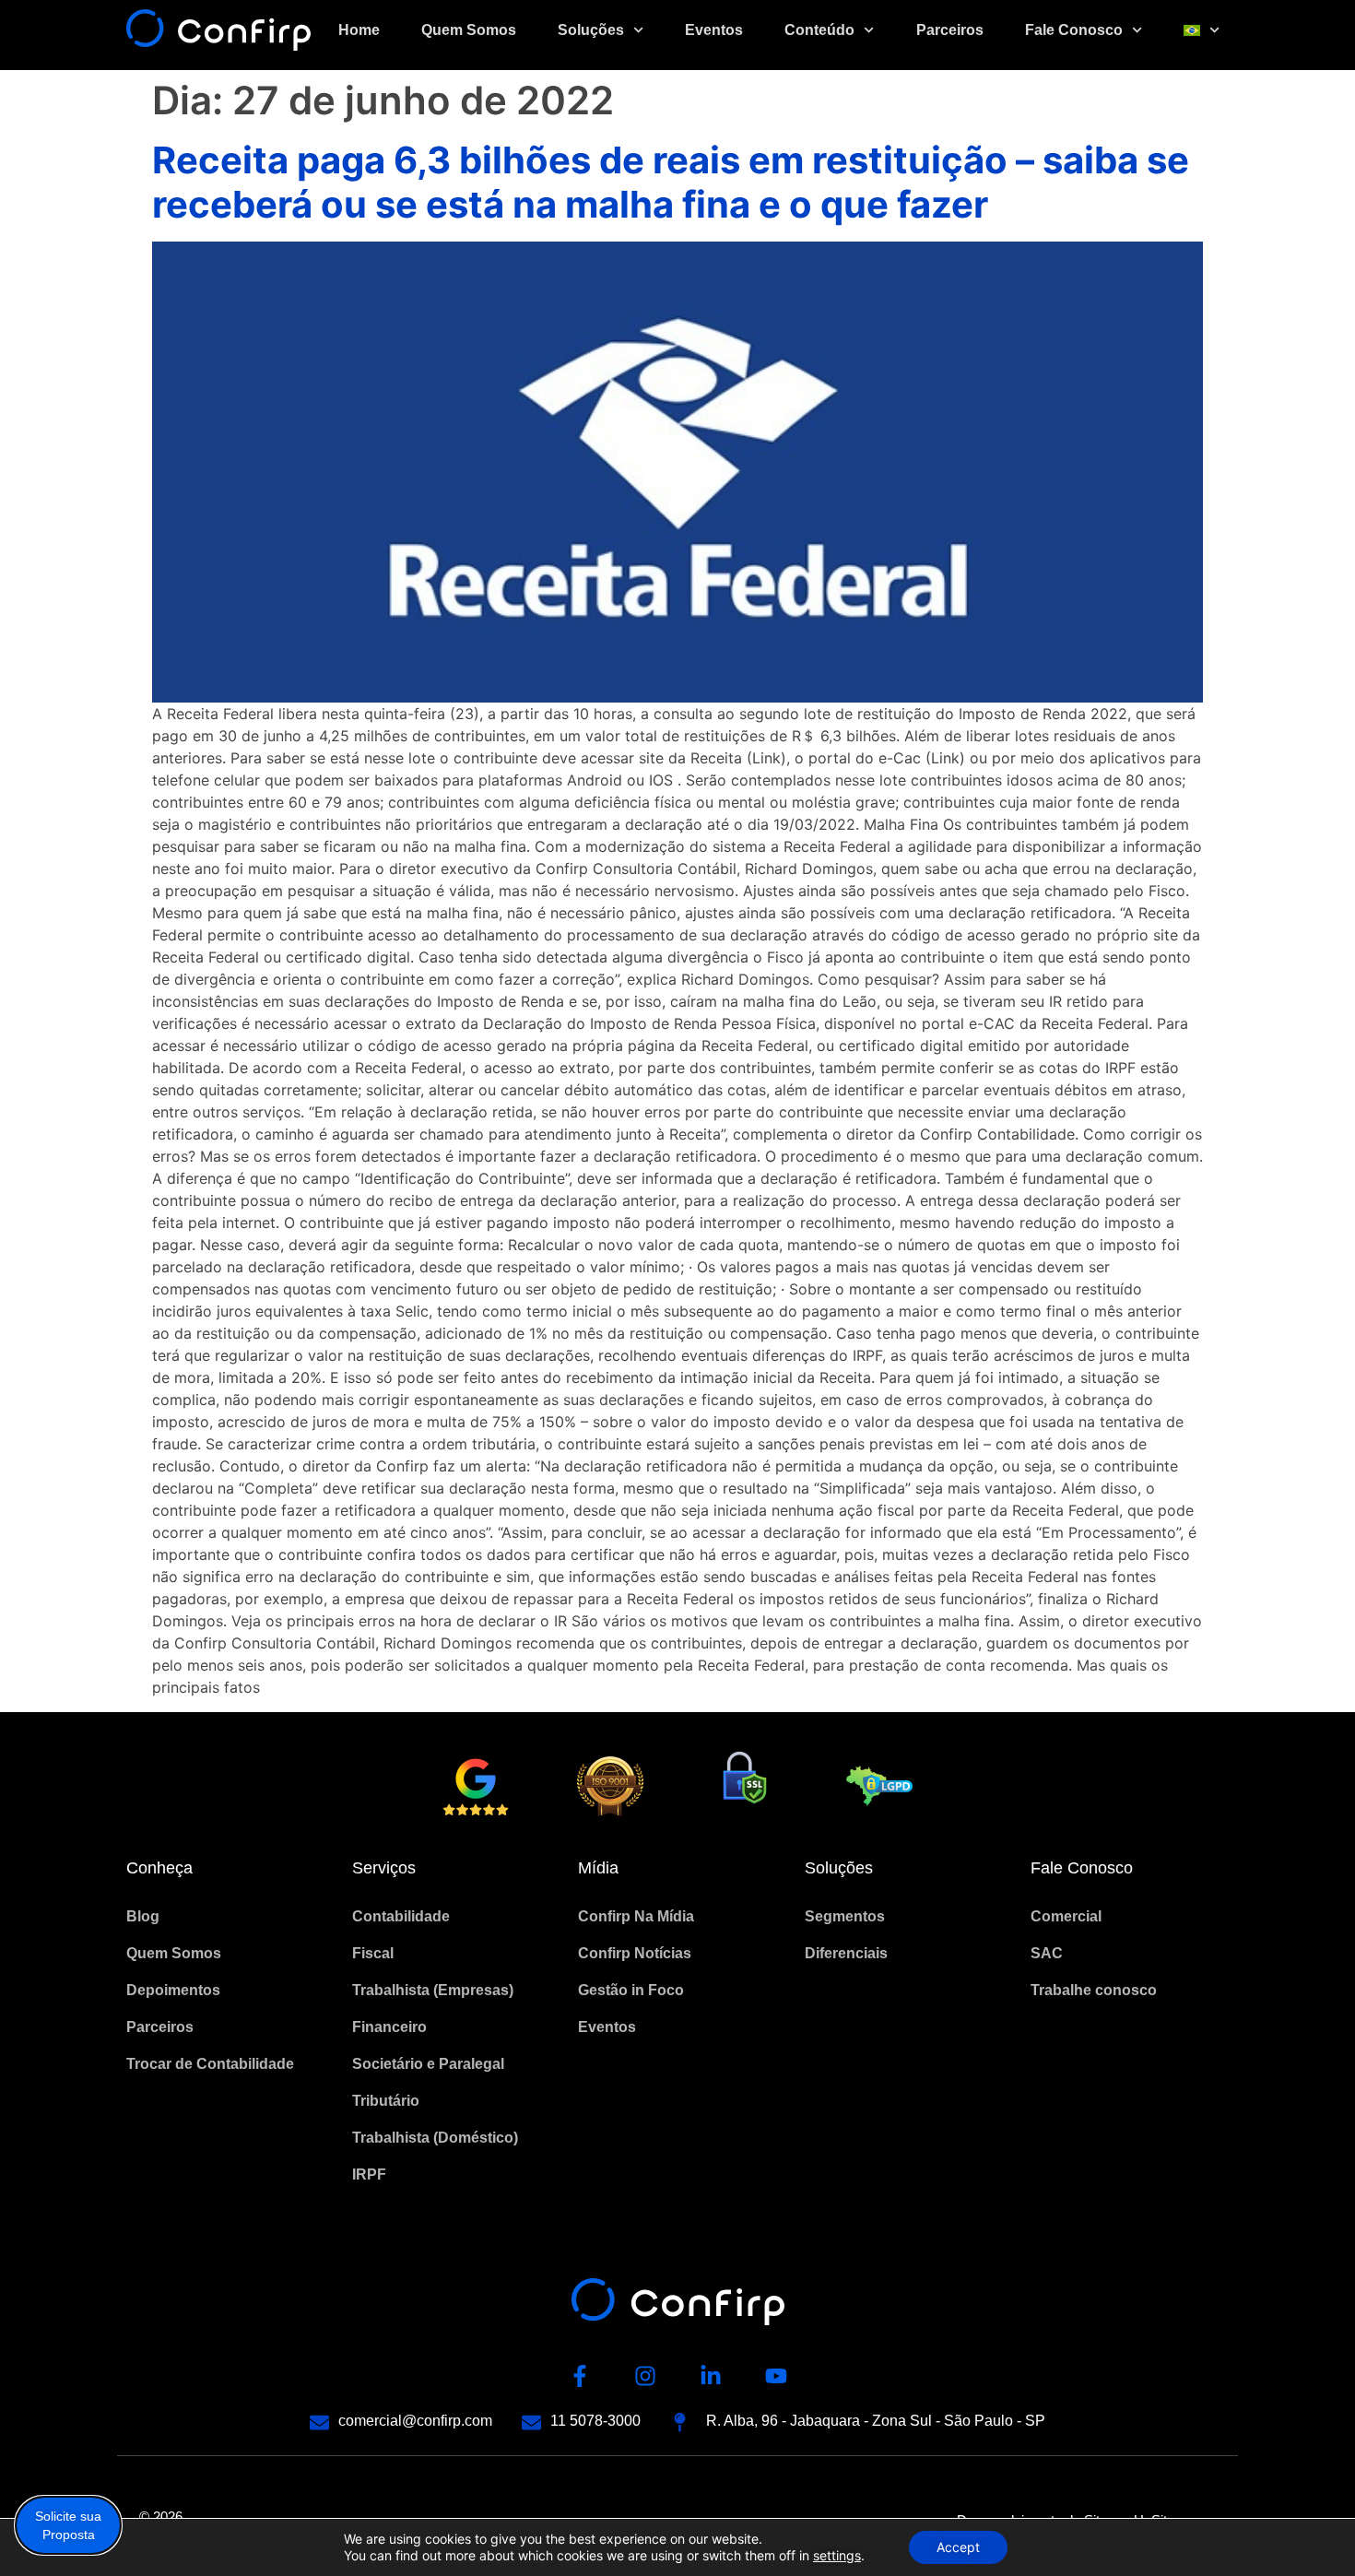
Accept (958, 2547)
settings (837, 2555)
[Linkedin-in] (711, 2376)
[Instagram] (645, 2376)
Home (359, 30)
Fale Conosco (1074, 30)
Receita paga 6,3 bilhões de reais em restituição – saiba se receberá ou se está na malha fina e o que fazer (671, 182)
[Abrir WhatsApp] (1309, 2529)
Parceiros (950, 30)
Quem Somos (469, 30)
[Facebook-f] (580, 2376)
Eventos (714, 30)
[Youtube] (776, 2376)
